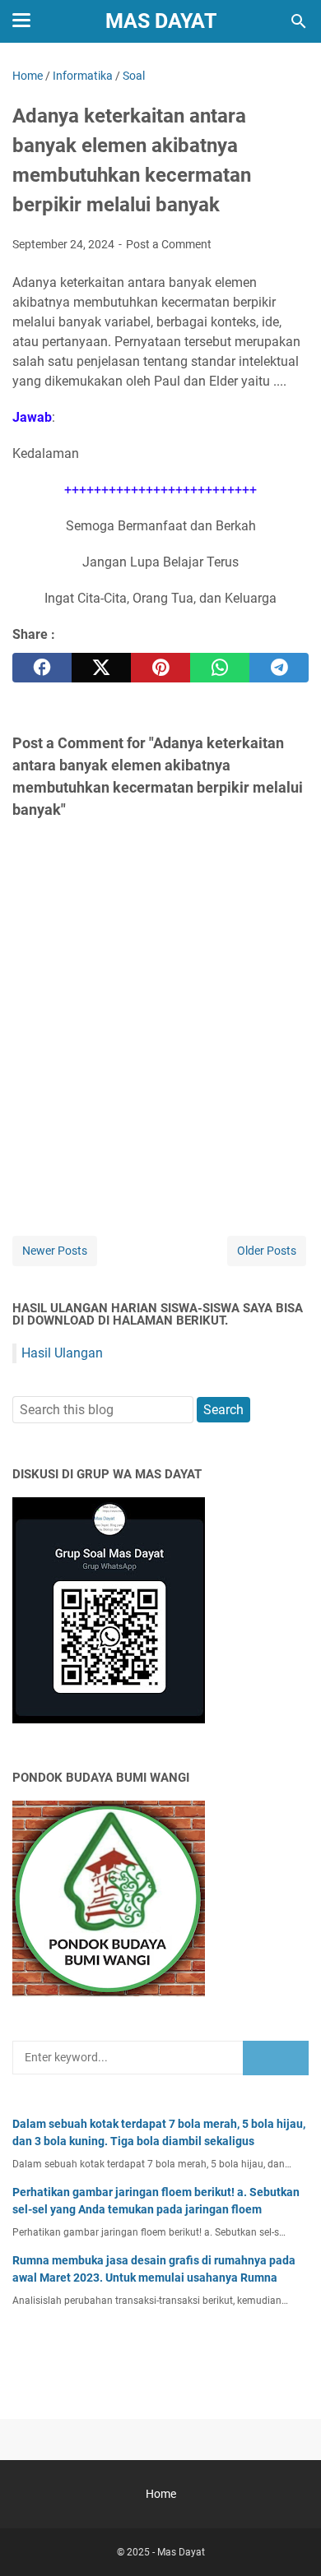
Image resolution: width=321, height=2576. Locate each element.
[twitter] (101, 668)
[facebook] (42, 668)
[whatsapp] (220, 668)
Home (161, 2494)
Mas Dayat (161, 21)
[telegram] (279, 668)
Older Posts (267, 1251)
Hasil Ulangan (62, 1353)
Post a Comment (169, 244)
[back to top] (288, 2539)
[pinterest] (160, 668)
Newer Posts (55, 1251)
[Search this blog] (299, 21)
